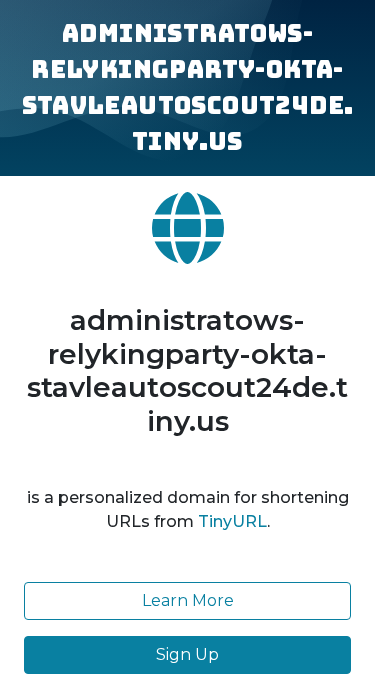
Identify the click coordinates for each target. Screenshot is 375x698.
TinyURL (232, 521)
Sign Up (187, 654)
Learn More (188, 600)
